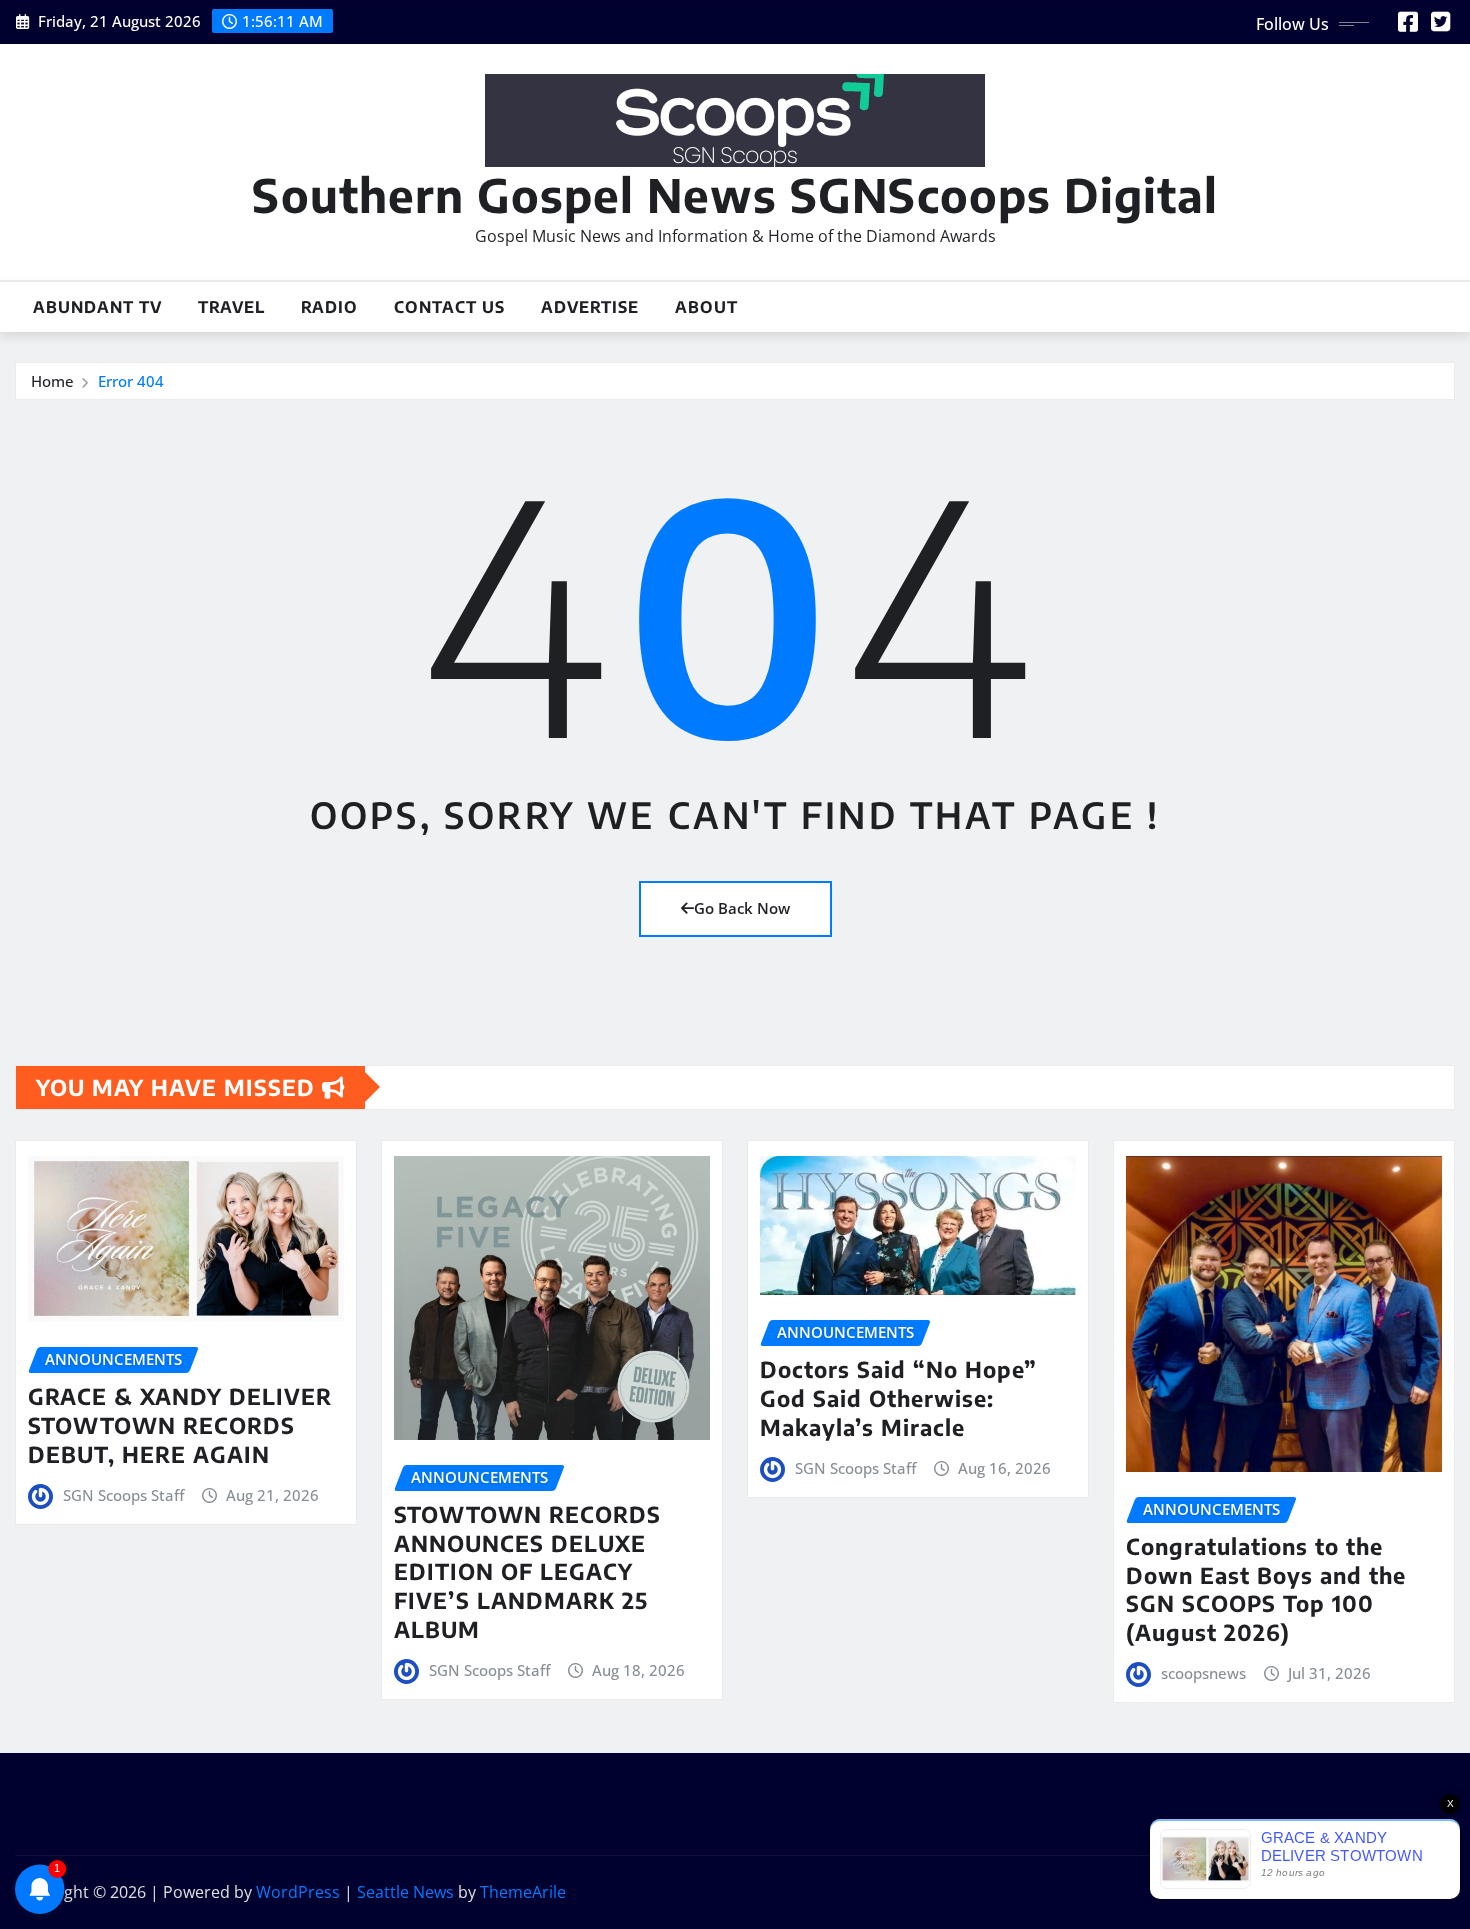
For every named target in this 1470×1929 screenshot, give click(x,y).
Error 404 (131, 381)
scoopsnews (1203, 1673)
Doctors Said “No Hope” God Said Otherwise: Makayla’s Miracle (898, 1397)
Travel (231, 307)
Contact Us (449, 307)
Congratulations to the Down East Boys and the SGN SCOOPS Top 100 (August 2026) (1266, 1589)
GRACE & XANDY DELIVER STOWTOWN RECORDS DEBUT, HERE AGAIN (180, 1424)
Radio (329, 307)
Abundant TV (97, 307)
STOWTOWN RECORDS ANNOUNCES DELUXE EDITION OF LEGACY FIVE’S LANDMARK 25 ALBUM (527, 1571)
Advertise (590, 307)
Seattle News (405, 1892)
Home (52, 381)
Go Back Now (742, 908)
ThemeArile (523, 1892)
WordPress (298, 1892)
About (706, 307)
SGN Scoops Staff (123, 1495)
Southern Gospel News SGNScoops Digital (735, 194)
